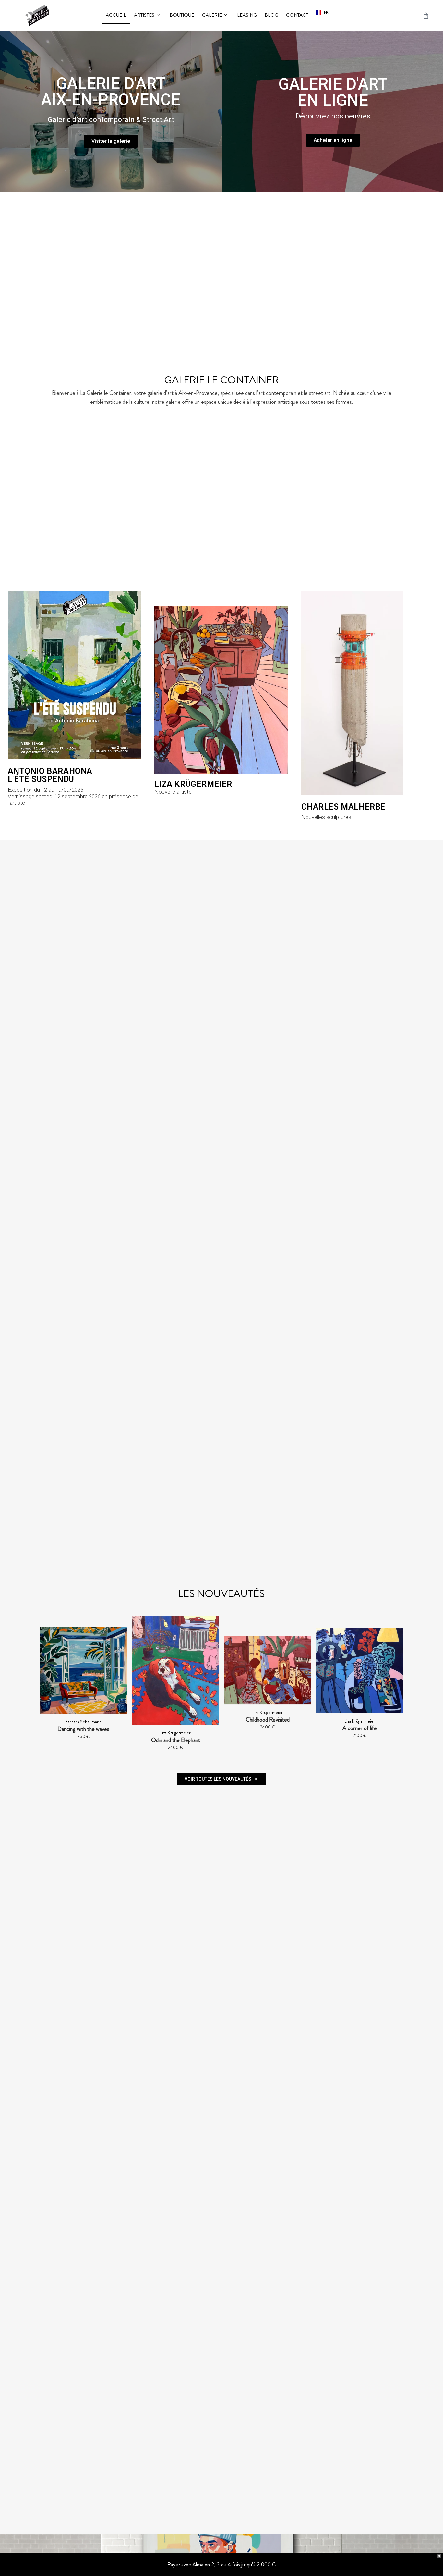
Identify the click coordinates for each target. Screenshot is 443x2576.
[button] (322, 13)
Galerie (212, 15)
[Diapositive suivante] (395, 1686)
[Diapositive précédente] (48, 1686)
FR (326, 12)
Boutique (182, 15)
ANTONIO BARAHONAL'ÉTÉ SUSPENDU (50, 775)
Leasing (247, 15)
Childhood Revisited (177, 1720)
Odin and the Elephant (84, 1740)
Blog (271, 15)
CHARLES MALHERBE (343, 807)
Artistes (144, 15)
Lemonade (361, 1729)
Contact (297, 15)
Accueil (116, 15)
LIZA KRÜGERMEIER (193, 784)
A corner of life (269, 1728)
